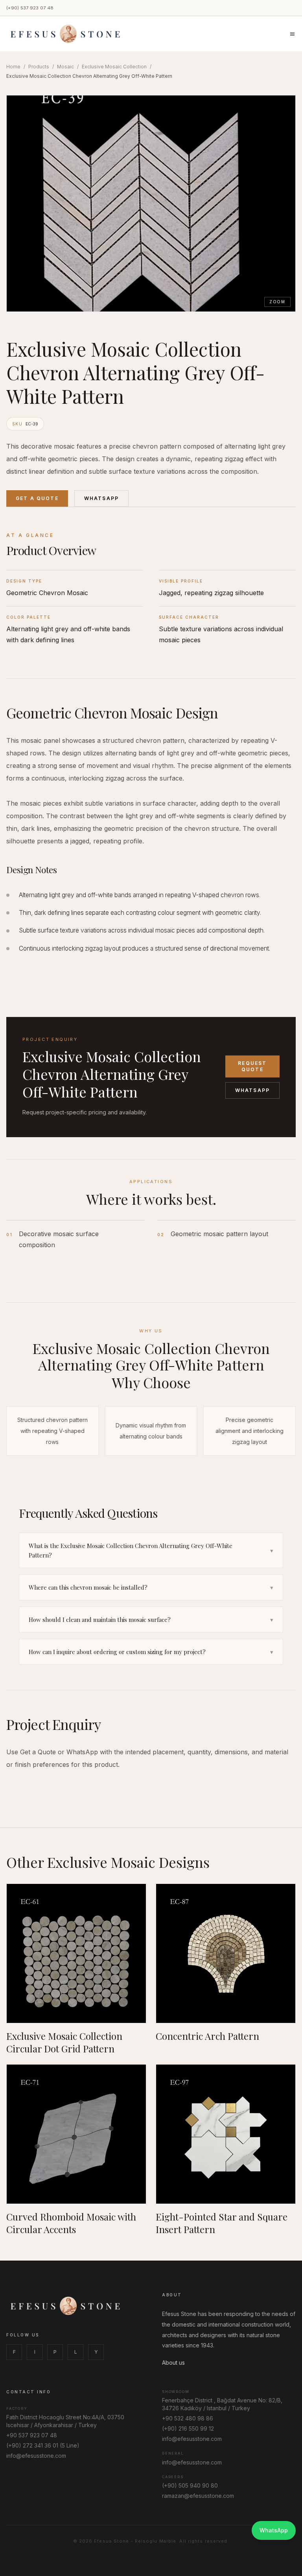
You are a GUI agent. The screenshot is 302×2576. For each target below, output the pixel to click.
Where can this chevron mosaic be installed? (151, 1587)
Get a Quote (37, 498)
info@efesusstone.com (36, 2456)
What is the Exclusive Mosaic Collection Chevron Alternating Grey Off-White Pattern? (151, 1550)
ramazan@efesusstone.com (198, 2496)
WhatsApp (101, 498)
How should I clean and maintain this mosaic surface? (151, 1620)
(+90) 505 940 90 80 (190, 2485)
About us (173, 2363)
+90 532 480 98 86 (188, 2418)
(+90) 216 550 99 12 (188, 2429)
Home (13, 67)
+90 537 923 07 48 (32, 2435)
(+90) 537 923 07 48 (30, 8)
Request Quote (252, 1066)
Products (39, 67)
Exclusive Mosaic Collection (114, 67)
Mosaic (65, 67)
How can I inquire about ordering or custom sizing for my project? (151, 1652)
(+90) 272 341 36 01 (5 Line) (43, 2445)
